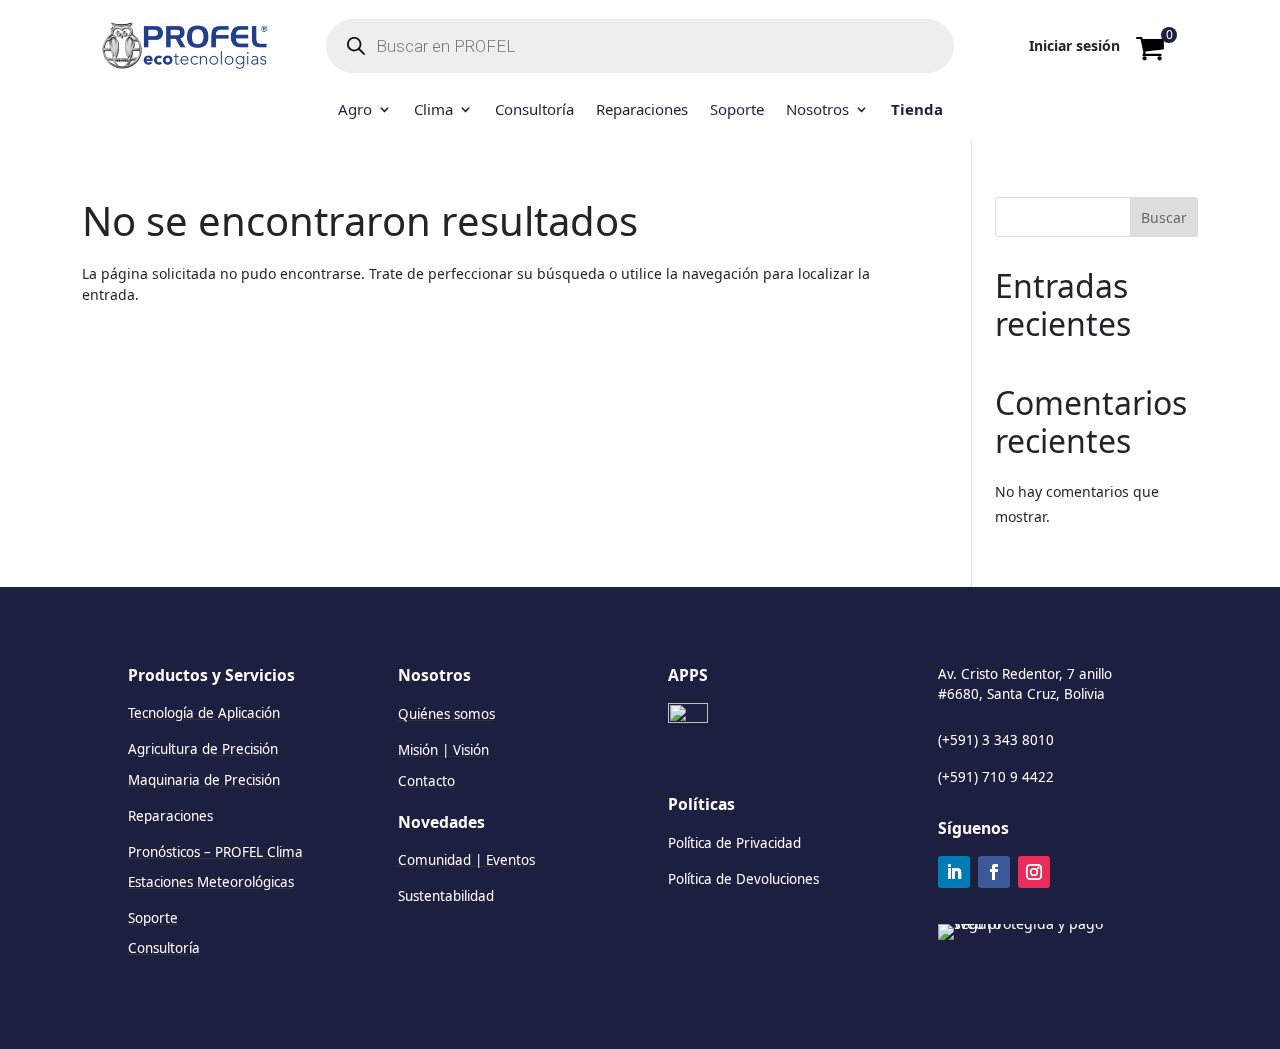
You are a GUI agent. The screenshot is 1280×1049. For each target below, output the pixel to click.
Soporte (737, 110)
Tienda (917, 110)
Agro (355, 110)
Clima (433, 110)
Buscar (1164, 217)
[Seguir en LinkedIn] (954, 872)
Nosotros (817, 110)
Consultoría (534, 110)
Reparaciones (642, 110)
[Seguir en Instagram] (1034, 872)
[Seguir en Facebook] (994, 872)
